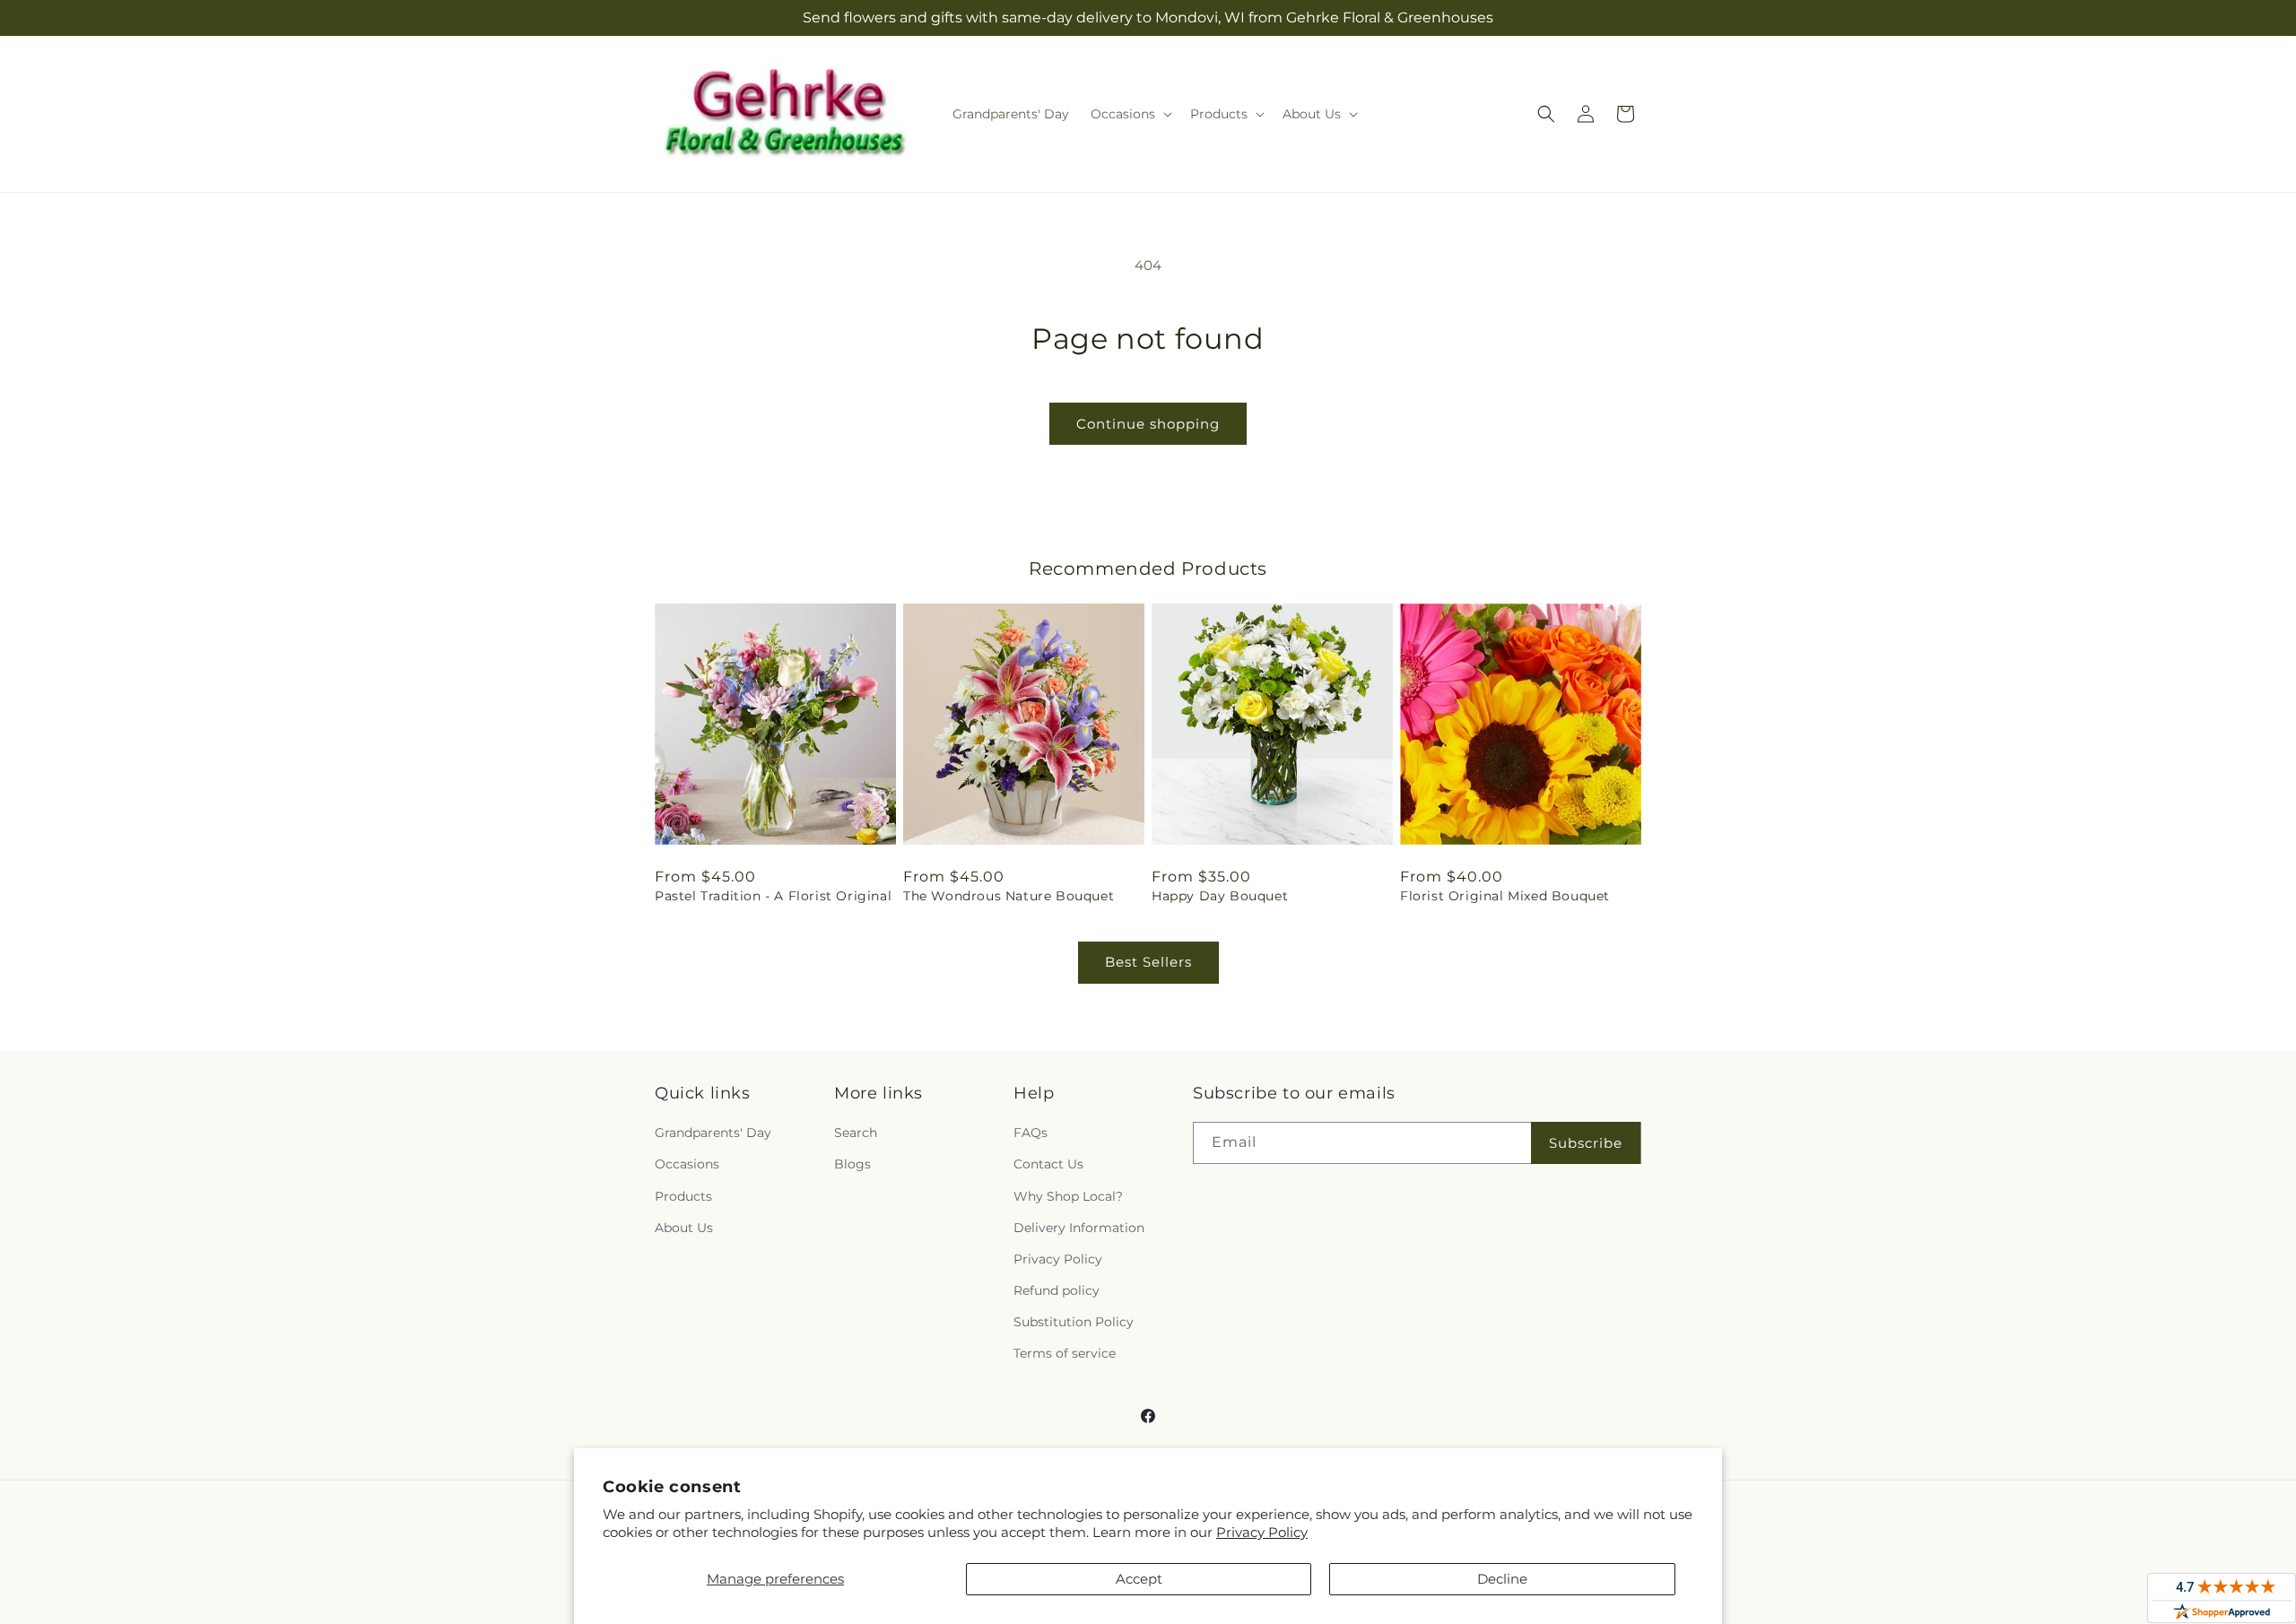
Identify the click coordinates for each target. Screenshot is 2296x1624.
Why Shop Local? (1068, 1196)
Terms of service (1065, 1353)
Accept (1139, 1579)
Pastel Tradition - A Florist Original (773, 896)
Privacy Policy (1262, 1532)
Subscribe (1586, 1143)
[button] (1130, 114)
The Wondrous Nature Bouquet (1009, 896)
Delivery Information (1079, 1228)
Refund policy (1057, 1290)
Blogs (852, 1164)
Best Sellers (1148, 962)
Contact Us (1048, 1164)
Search (856, 1133)
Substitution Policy (1074, 1322)
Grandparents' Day (713, 1133)
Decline (1502, 1579)
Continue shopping (1148, 424)
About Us (684, 1228)
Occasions (687, 1164)
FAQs (1031, 1133)
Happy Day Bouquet (1220, 896)
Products (683, 1196)
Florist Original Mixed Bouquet (1505, 896)
